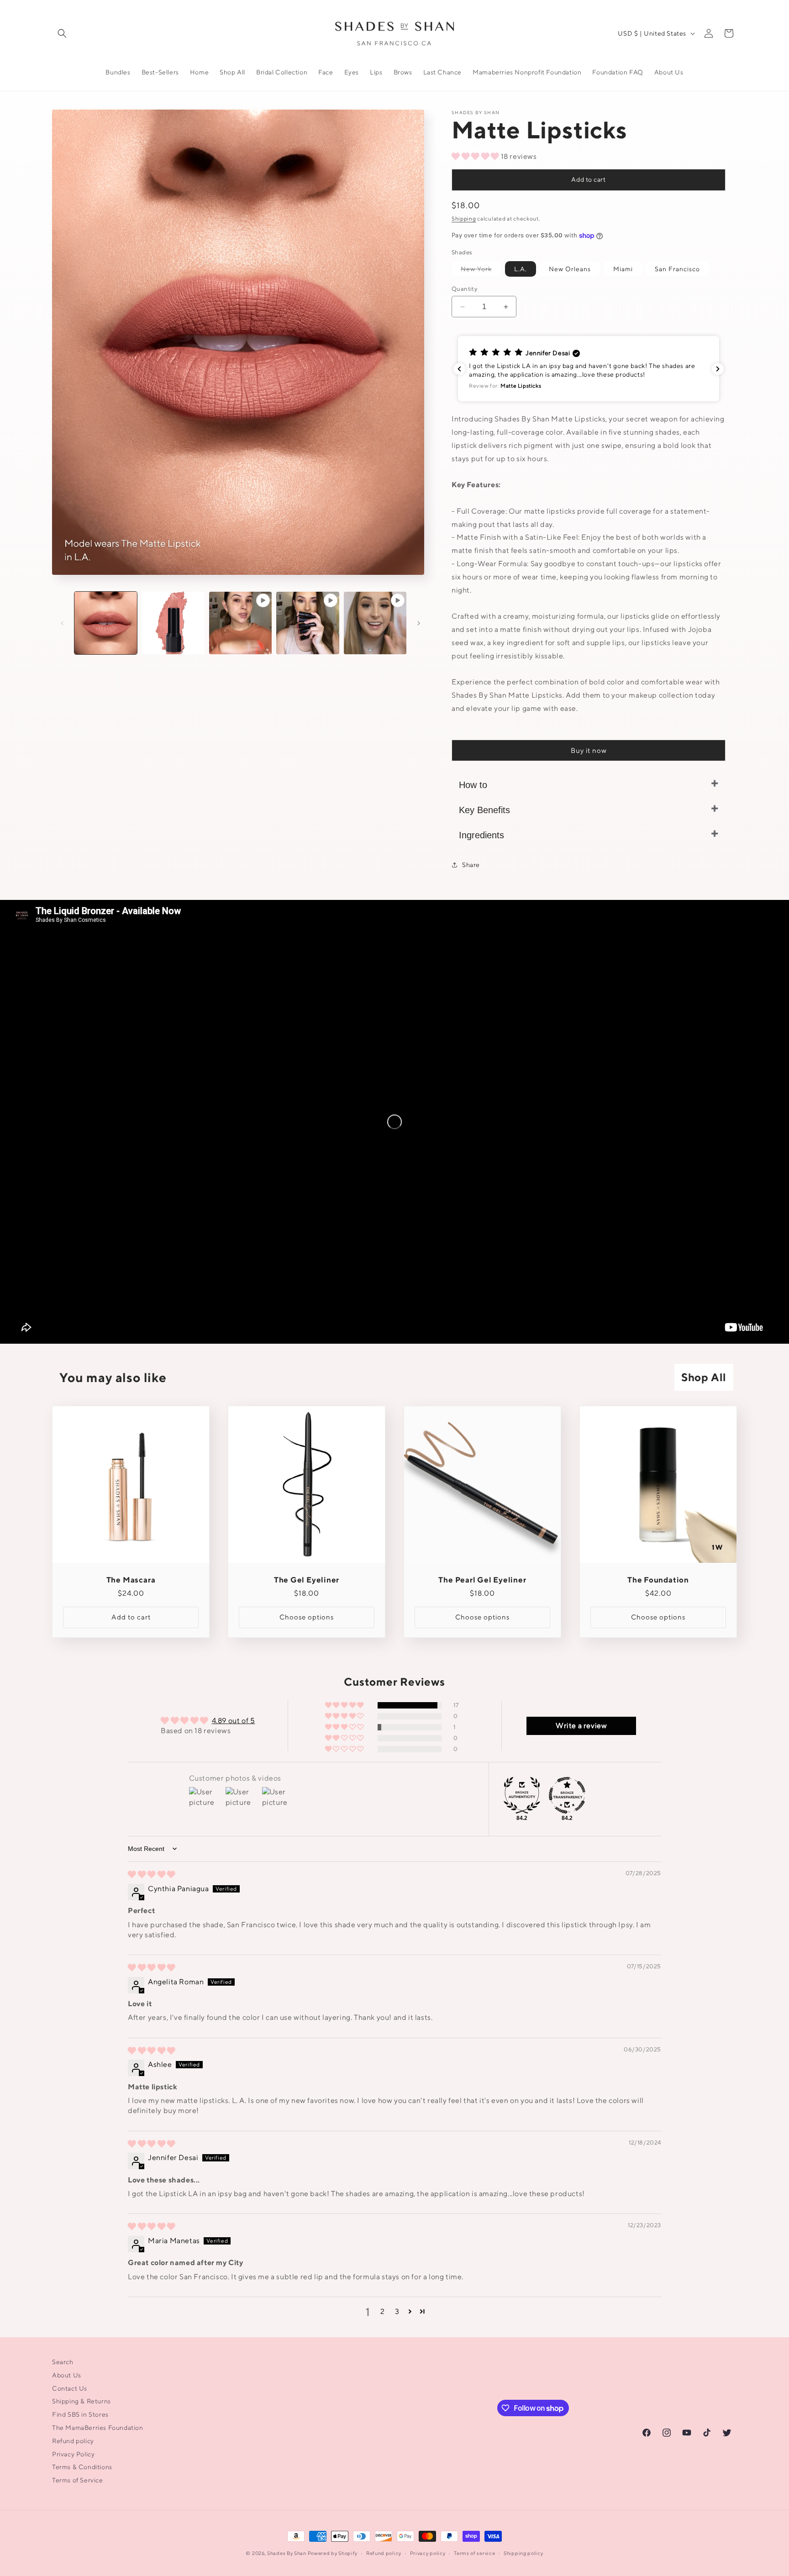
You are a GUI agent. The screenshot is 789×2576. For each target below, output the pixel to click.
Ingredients (481, 835)
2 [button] (383, 2311)
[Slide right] (419, 623)
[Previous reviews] (459, 369)
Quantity (464, 289)
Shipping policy (523, 2553)
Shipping (464, 218)
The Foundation (658, 1580)
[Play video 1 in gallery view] (240, 623)
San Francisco (677, 269)
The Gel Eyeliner (307, 1580)
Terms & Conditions (82, 2467)
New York (481, 271)
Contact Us (70, 2388)
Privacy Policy (73, 2454)
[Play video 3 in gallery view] (375, 623)
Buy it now (589, 750)
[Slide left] (62, 623)
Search (63, 2362)
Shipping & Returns (82, 2401)
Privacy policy (428, 2553)
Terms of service (474, 2553)
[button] (62, 33)
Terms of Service (78, 2480)
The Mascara (131, 1580)
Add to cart (588, 179)
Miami (623, 269)
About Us (67, 2375)
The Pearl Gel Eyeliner (482, 1580)
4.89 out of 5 (234, 1721)
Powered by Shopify (333, 2553)
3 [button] (397, 2311)
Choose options (307, 1617)
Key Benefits (484, 810)
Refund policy (73, 2441)
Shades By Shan (287, 2553)
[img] (152, 1874)
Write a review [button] (581, 1726)
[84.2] (522, 1795)
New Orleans (570, 269)
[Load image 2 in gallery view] (173, 623)
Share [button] (471, 865)
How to (473, 785)
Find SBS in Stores (80, 2414)
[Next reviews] (718, 369)
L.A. (521, 269)
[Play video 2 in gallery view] (308, 623)
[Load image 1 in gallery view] (106, 623)
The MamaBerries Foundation (98, 2428)
